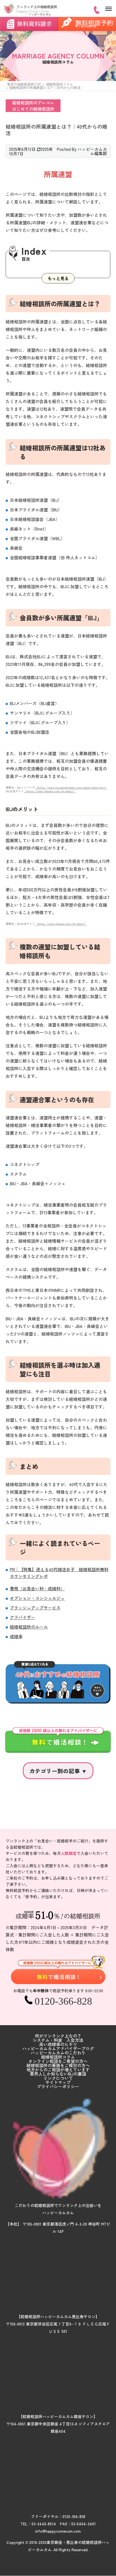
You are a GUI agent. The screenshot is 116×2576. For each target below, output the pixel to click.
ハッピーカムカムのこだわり (58, 2053)
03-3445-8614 (44, 2524)
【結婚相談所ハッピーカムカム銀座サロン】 (58, 2416)
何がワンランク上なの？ (58, 2036)
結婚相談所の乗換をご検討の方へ (58, 2065)
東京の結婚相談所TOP (24, 84)
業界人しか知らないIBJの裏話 (58, 2074)
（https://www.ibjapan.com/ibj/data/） (50, 791)
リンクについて (58, 2078)
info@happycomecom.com (58, 2531)
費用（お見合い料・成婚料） (37, 1588)
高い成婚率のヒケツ (58, 2044)
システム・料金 (47, 2040)
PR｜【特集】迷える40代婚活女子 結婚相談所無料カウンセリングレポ (59, 1573)
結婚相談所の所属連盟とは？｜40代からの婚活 (45, 87)
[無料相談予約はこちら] (58, 1970)
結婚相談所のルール (29, 1627)
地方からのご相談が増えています (58, 2069)
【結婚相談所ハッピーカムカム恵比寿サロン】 (58, 2316)
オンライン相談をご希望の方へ (58, 2061)
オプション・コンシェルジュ (37, 1598)
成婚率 (16, 1636)
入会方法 (75, 2040)
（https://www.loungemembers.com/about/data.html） (71, 787)
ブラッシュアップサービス (35, 1608)
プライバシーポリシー (58, 2086)
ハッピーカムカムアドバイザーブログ (58, 2048)
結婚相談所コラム (59, 84)
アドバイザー (23, 1617)
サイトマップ (58, 2082)
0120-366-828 (74, 2516)
